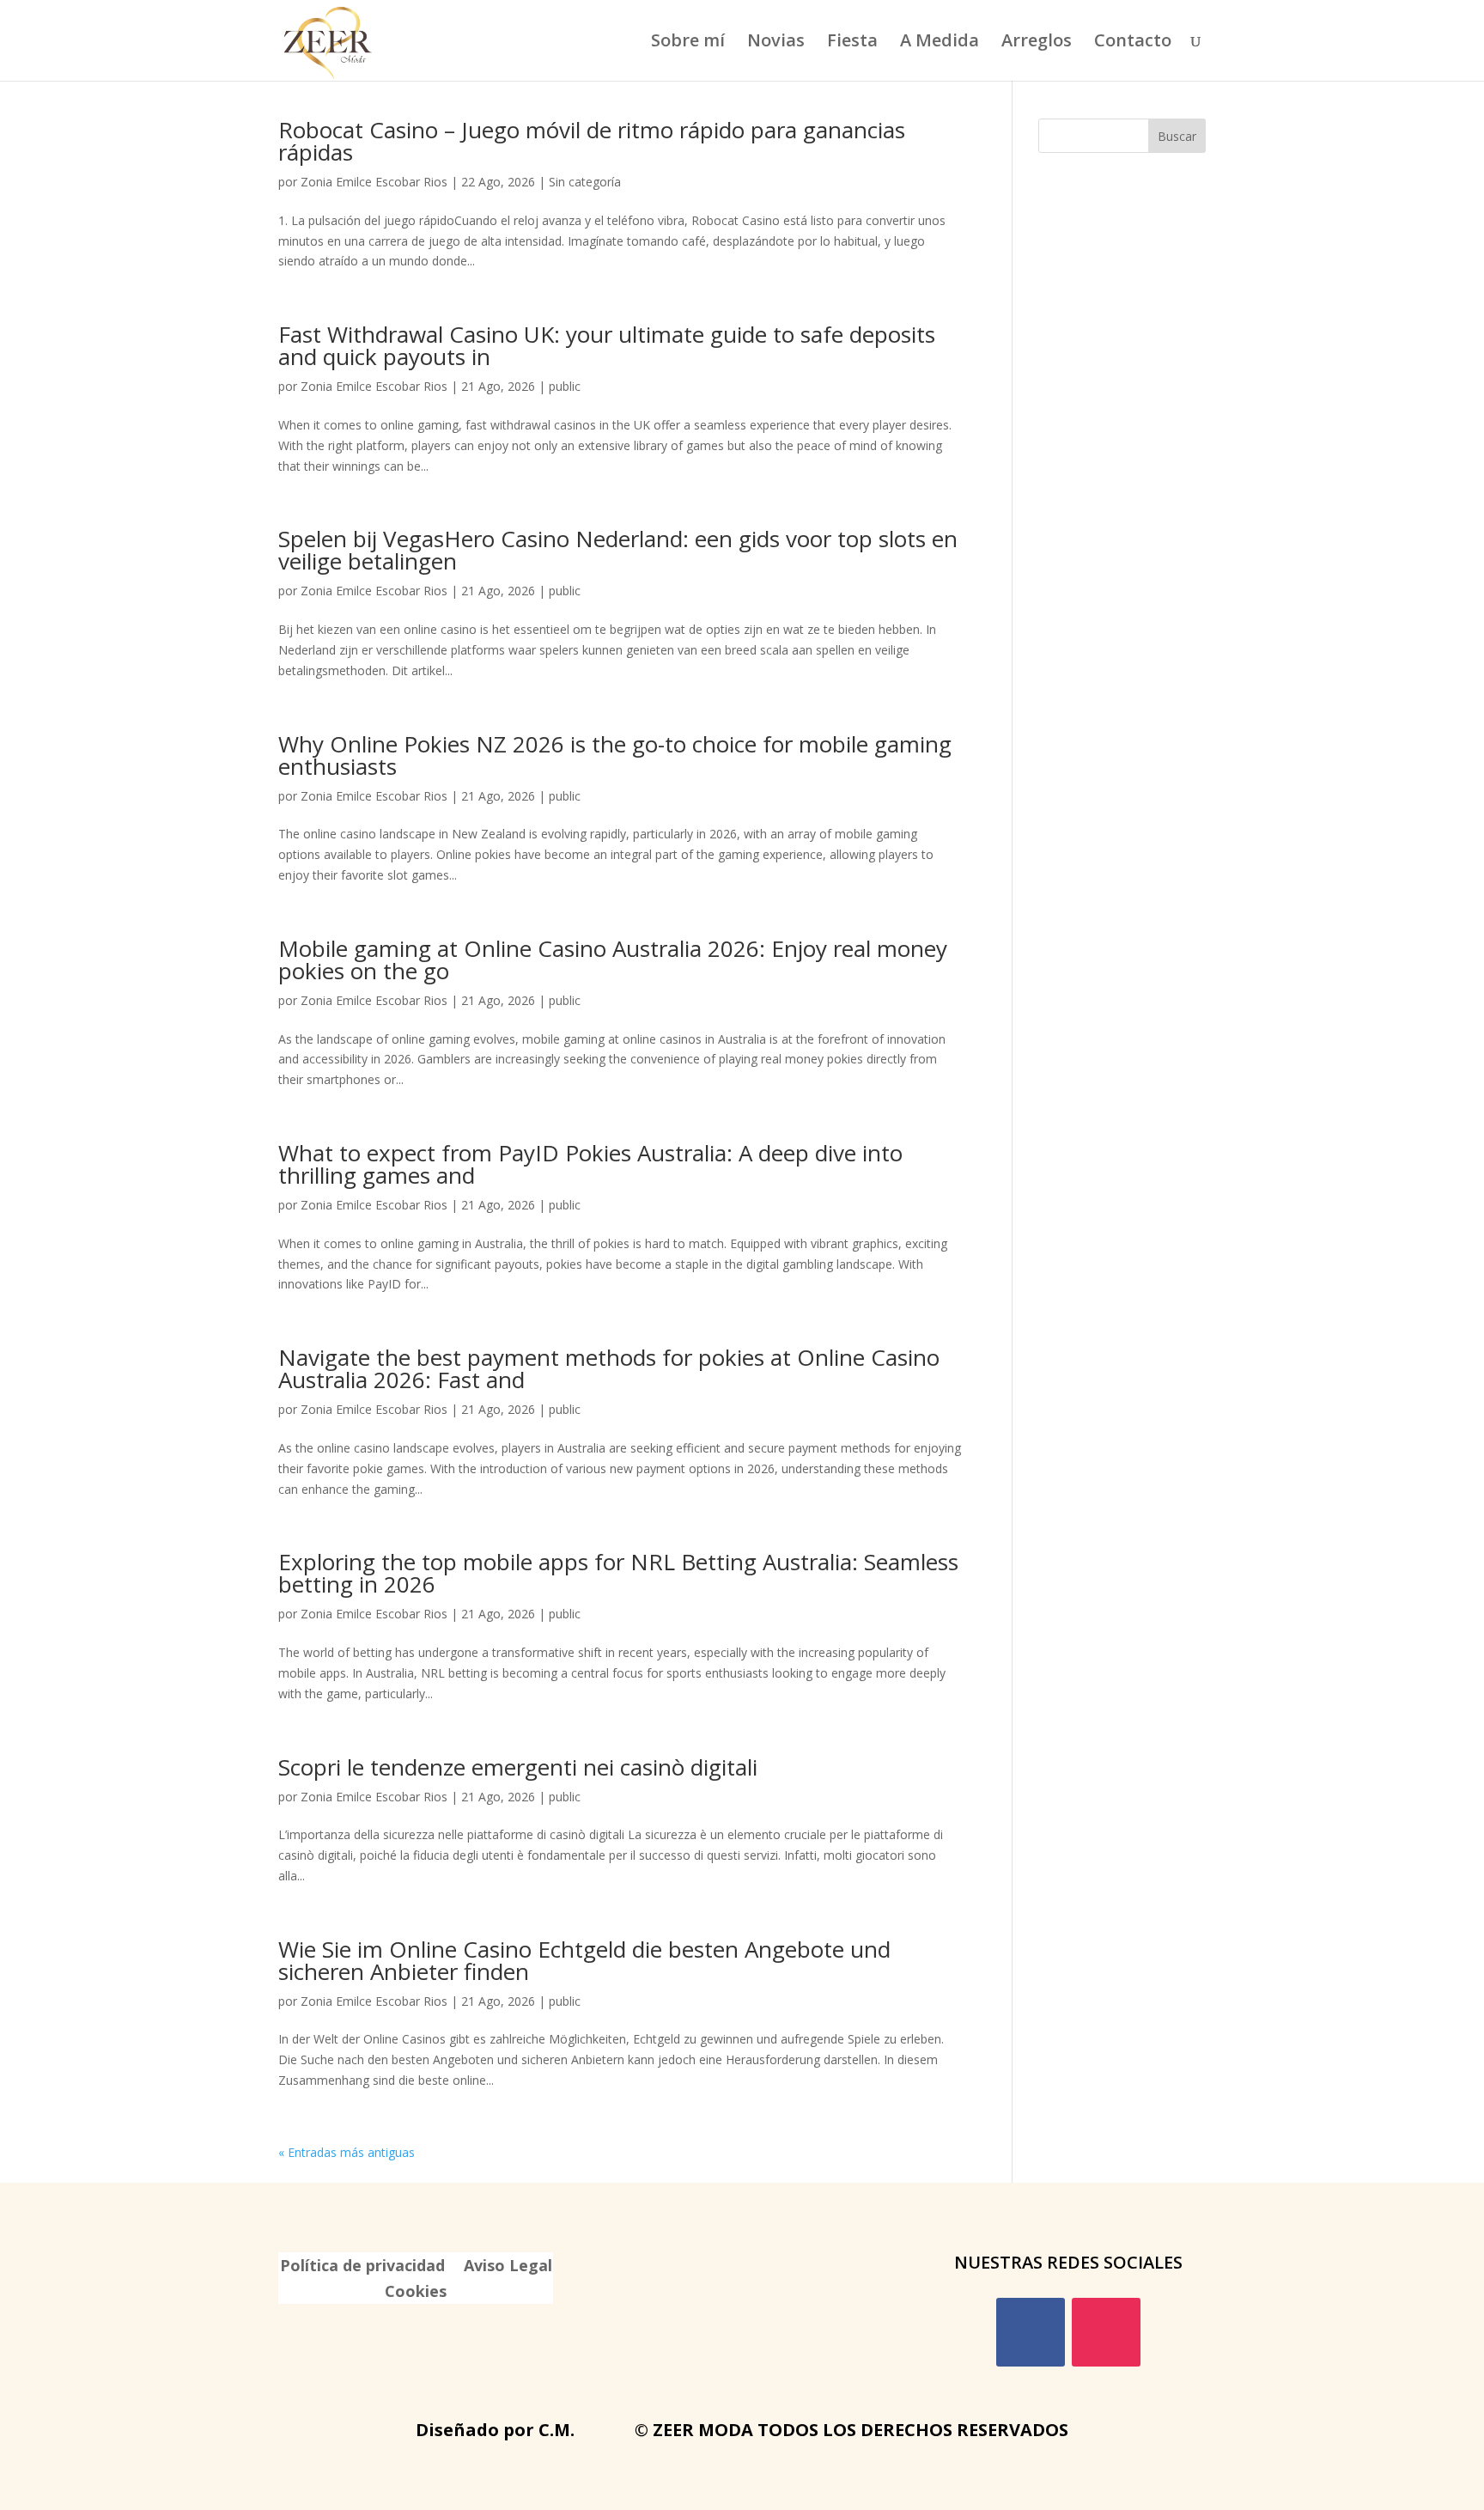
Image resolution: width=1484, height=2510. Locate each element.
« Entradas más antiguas (347, 2152)
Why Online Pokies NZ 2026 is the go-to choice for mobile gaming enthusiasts (615, 755)
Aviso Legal (508, 2267)
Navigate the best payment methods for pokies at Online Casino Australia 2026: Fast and (609, 1368)
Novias (776, 43)
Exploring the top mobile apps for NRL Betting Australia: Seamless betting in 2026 (618, 1573)
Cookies (416, 2293)
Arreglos (1037, 43)
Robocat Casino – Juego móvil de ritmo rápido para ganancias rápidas (592, 141)
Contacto (1133, 43)
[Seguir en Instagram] (1106, 2332)
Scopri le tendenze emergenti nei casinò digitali (518, 1767)
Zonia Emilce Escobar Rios (374, 182)
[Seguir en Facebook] (1031, 2332)
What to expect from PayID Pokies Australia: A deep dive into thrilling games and (590, 1164)
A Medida (940, 43)
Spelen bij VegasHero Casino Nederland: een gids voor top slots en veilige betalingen (618, 550)
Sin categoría (585, 182)
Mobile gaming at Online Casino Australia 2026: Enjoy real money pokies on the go (613, 960)
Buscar (1177, 136)
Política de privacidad (362, 2267)
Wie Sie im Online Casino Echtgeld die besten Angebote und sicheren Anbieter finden (584, 1960)
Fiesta (852, 43)
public (565, 386)
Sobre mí (688, 43)
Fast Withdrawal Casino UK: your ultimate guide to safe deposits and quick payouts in (607, 345)
